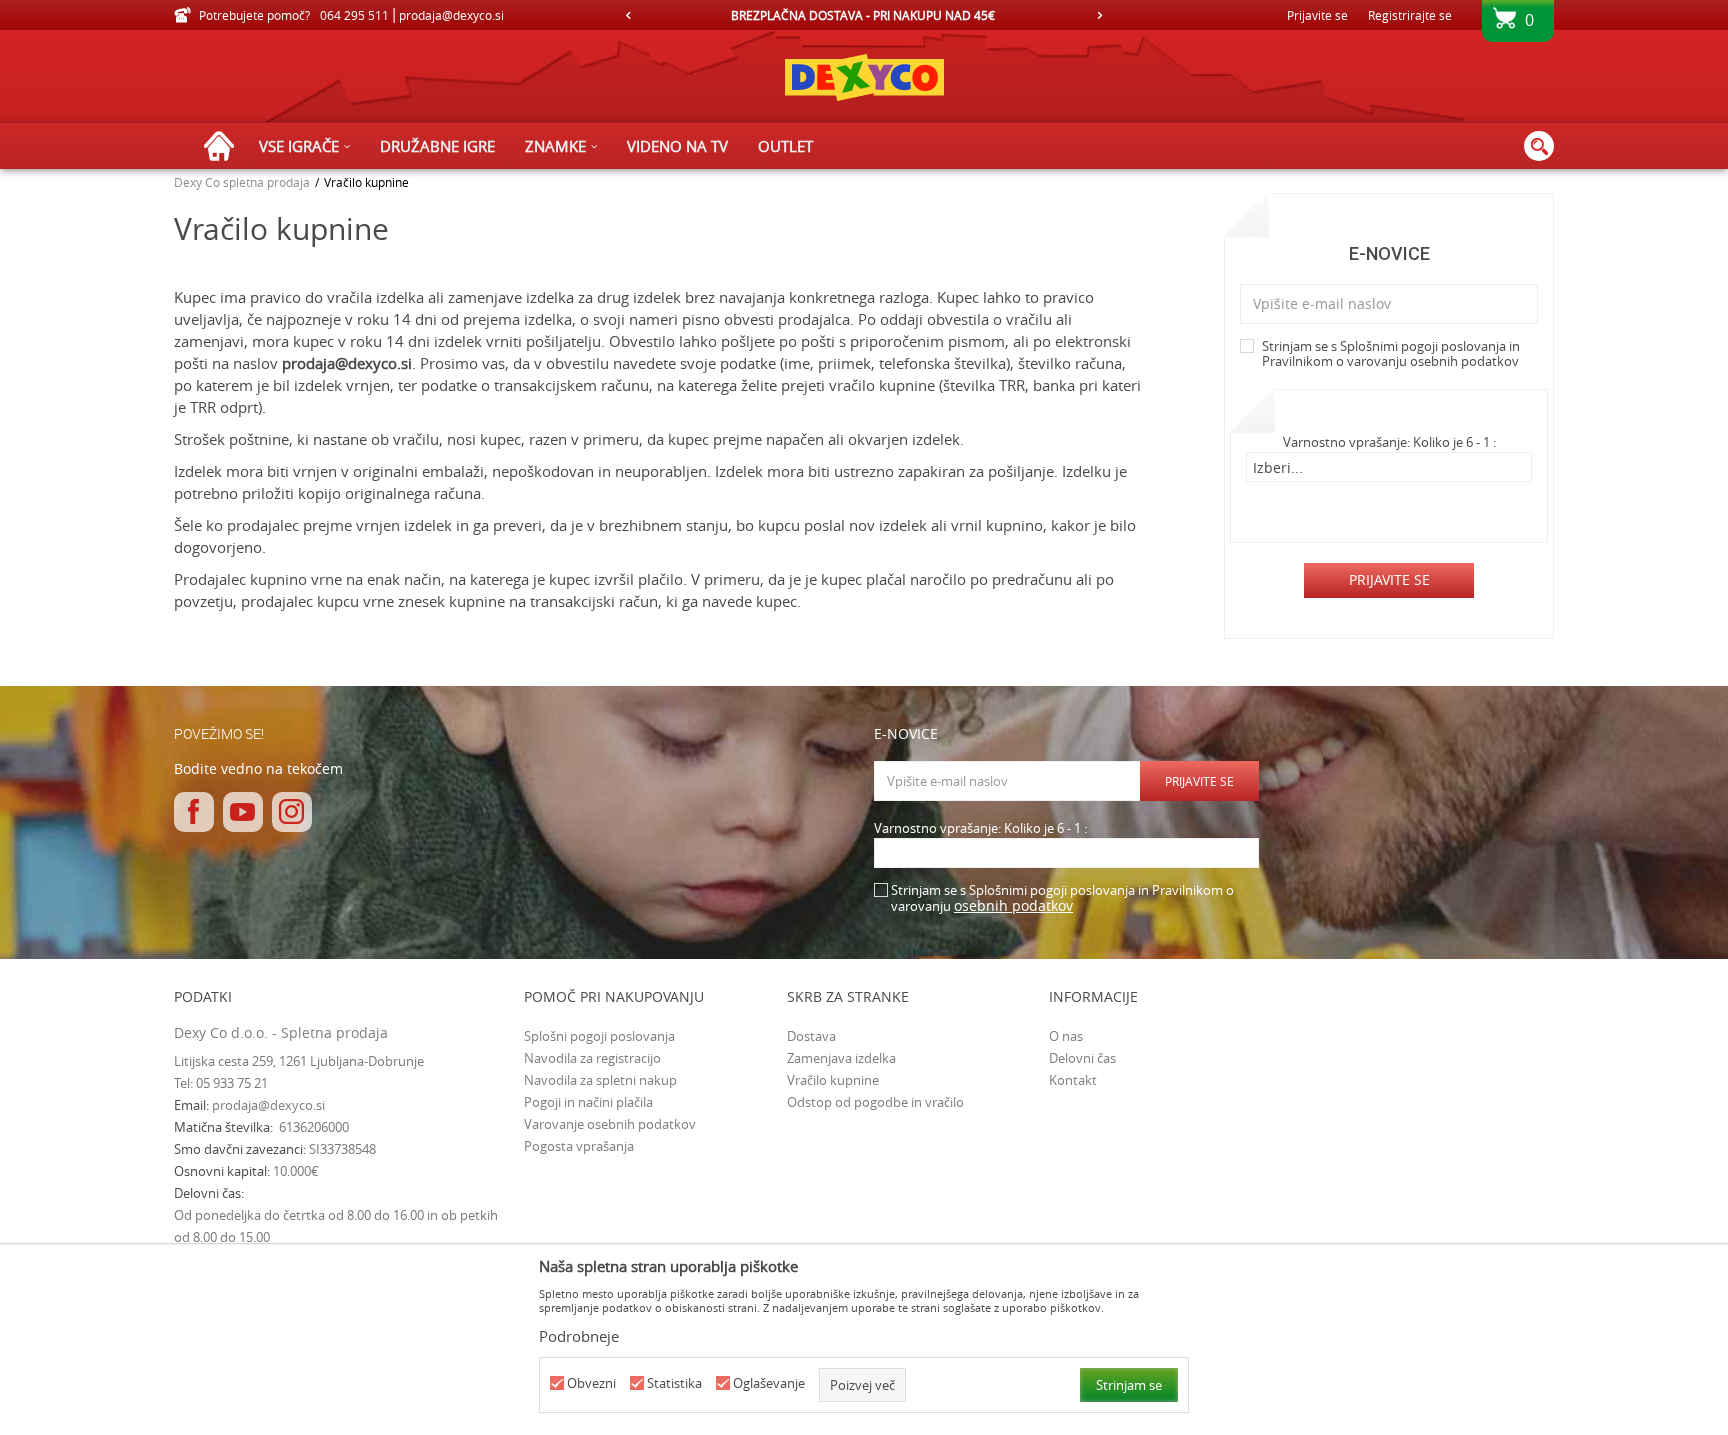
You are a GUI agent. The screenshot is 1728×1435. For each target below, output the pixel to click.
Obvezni (591, 1383)
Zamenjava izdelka (841, 1058)
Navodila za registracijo (592, 1058)
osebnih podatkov (1464, 361)
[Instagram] (292, 812)
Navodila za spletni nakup (600, 1080)
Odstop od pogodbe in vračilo (875, 1102)
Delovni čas (1082, 1058)
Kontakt (1073, 1080)
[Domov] (224, 146)
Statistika (674, 1383)
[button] (1539, 146)
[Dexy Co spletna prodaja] (864, 76)
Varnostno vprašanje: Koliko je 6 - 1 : (1389, 442)
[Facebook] (194, 812)
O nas (1066, 1036)
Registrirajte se (1410, 15)
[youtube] (243, 812)
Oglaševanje (769, 1383)
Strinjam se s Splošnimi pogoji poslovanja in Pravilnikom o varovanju (1391, 354)
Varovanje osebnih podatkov (610, 1124)
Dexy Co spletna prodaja (242, 182)
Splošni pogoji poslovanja (599, 1036)
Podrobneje (579, 1336)
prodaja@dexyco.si (347, 363)
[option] (864, 15)
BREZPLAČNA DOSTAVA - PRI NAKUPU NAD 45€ (863, 15)
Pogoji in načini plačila (588, 1102)
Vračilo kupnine (833, 1080)
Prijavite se (1389, 579)
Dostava (811, 1036)
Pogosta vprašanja (579, 1146)
